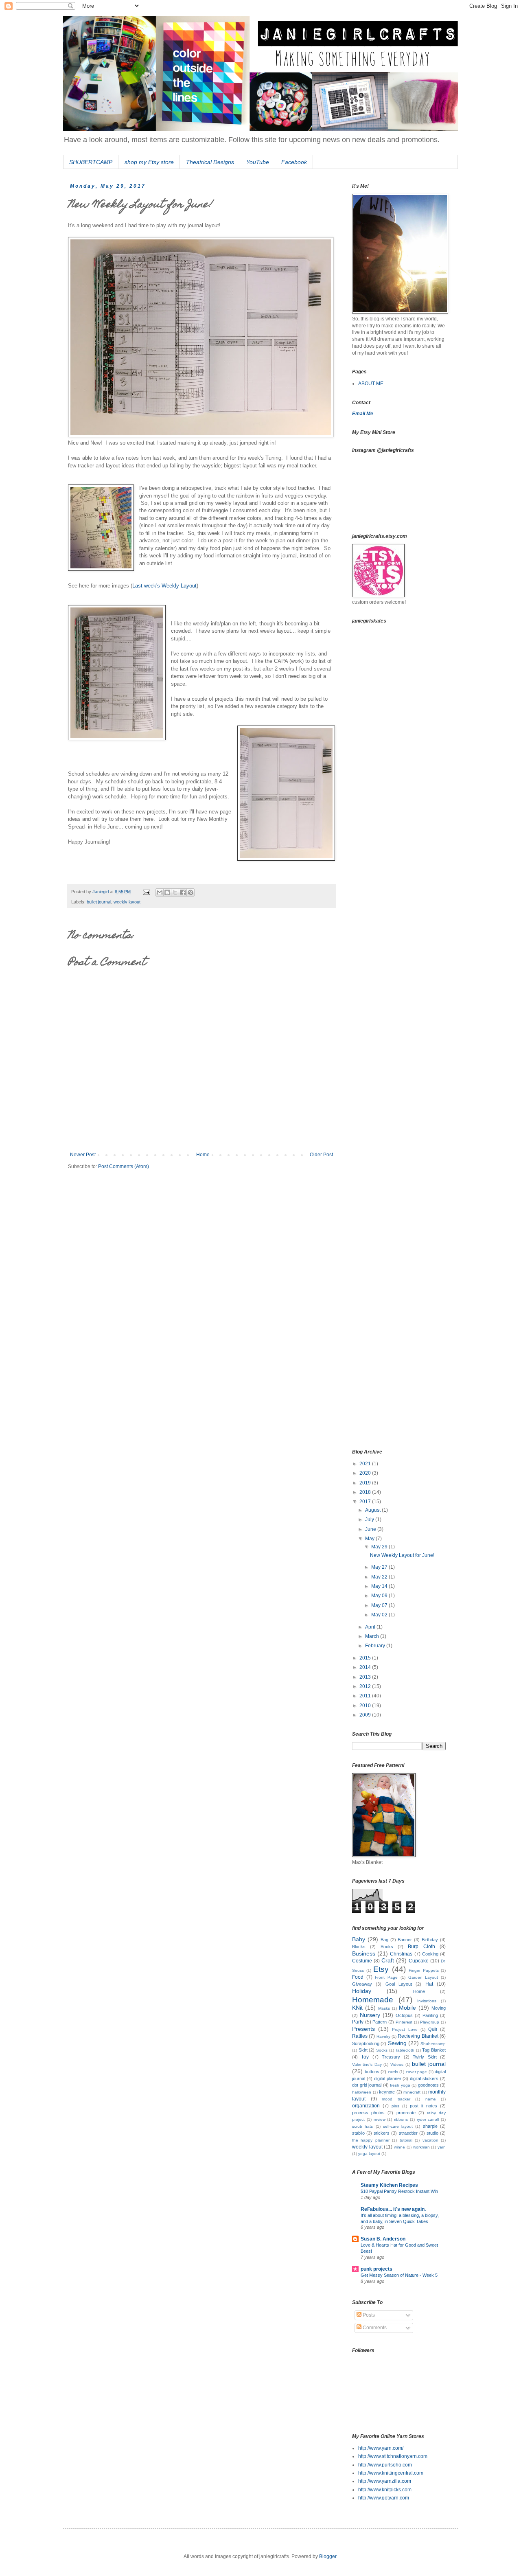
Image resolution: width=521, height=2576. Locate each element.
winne (400, 2147)
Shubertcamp (433, 2044)
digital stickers (424, 2078)
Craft (388, 1960)
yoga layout (369, 2154)
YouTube (258, 162)
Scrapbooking (366, 2043)
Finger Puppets (424, 1970)
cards (393, 2072)
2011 (366, 1696)
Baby (359, 1939)
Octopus (404, 2015)
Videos (397, 2064)
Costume (362, 1961)
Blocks (359, 1947)
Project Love (405, 2029)
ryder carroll (428, 2119)
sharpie (430, 2126)
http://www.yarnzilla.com (385, 2481)
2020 (366, 1473)
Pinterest (404, 2022)
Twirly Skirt (425, 2057)
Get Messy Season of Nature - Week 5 (399, 2275)
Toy (365, 2057)
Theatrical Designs (210, 162)
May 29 (380, 1547)
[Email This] (160, 892)
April (371, 1627)
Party (358, 2022)
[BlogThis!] (167, 892)
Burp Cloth (421, 1947)
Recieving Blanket (418, 2036)
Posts (368, 2315)
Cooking (430, 1954)
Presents (363, 2029)
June (371, 1529)
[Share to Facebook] (183, 892)
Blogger (328, 2556)
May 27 (380, 1567)
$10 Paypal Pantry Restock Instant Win (399, 2191)
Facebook (294, 162)
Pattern (380, 2022)
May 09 (380, 1596)
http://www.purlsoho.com (385, 2465)
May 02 (380, 1615)
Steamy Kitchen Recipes (389, 2185)
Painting (430, 2015)
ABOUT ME (371, 384)
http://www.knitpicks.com (385, 2490)
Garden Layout (423, 1977)
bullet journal (99, 902)
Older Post (321, 1155)
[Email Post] (146, 892)
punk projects (377, 2269)
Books (387, 1947)
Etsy (381, 1969)
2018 (366, 1492)
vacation (430, 2140)
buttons (372, 2072)
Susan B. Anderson (383, 2239)
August (373, 1510)
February (376, 1646)
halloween (362, 2092)
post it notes (424, 2106)
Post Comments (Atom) (124, 1166)
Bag (384, 1940)
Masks (384, 2008)
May (370, 1539)
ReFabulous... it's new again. (393, 2209)
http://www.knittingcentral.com (391, 2473)
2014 (366, 1667)
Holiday (362, 1991)
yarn (442, 2147)
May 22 (380, 1577)
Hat (429, 1984)
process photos (368, 2113)
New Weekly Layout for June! (402, 1555)
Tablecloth (405, 2050)
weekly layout (127, 902)
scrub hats (362, 2126)
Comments (374, 2328)
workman (421, 2147)
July (370, 1519)
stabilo (358, 2133)
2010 (366, 1706)
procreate (406, 2113)
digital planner (388, 2078)
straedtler (408, 2133)
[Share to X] (175, 892)
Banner (405, 1940)
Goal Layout (399, 1984)
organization (366, 2106)
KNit (357, 2008)
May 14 (380, 1586)
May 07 (380, 1605)
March (373, 1636)
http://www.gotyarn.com (384, 2498)
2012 (366, 1686)
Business (364, 1953)
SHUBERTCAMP (91, 162)
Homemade (373, 2000)
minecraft (412, 2092)
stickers (382, 2133)
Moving (439, 2008)
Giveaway (362, 1984)
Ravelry (383, 2036)
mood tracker (396, 2099)
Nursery (370, 2015)
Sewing (397, 2043)
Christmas (401, 1954)
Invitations (427, 2001)
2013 (366, 1677)
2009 (366, 1715)
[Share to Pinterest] (190, 892)
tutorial (406, 2140)
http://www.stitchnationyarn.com (393, 2456)
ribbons (401, 2119)
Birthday (430, 1940)
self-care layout (398, 2126)
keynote (387, 2092)
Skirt (363, 2050)
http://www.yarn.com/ (381, 2448)
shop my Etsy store (149, 162)
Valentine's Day (367, 2064)
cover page (417, 2072)
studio (432, 2133)
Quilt (433, 2029)
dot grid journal (367, 2085)
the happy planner (371, 2140)
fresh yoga (400, 2085)
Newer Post (83, 1155)
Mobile (407, 2008)
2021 (366, 1464)
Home (203, 1155)
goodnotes (428, 2085)
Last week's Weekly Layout (164, 586)
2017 (366, 1502)
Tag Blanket (434, 2050)
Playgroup (430, 2022)
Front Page (386, 1977)
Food (358, 1977)
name (431, 2099)
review (380, 2119)
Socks (382, 2050)
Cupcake (419, 1961)
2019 (366, 1483)
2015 (366, 1658)
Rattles (360, 2036)
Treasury (391, 2057)
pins (395, 2106)
